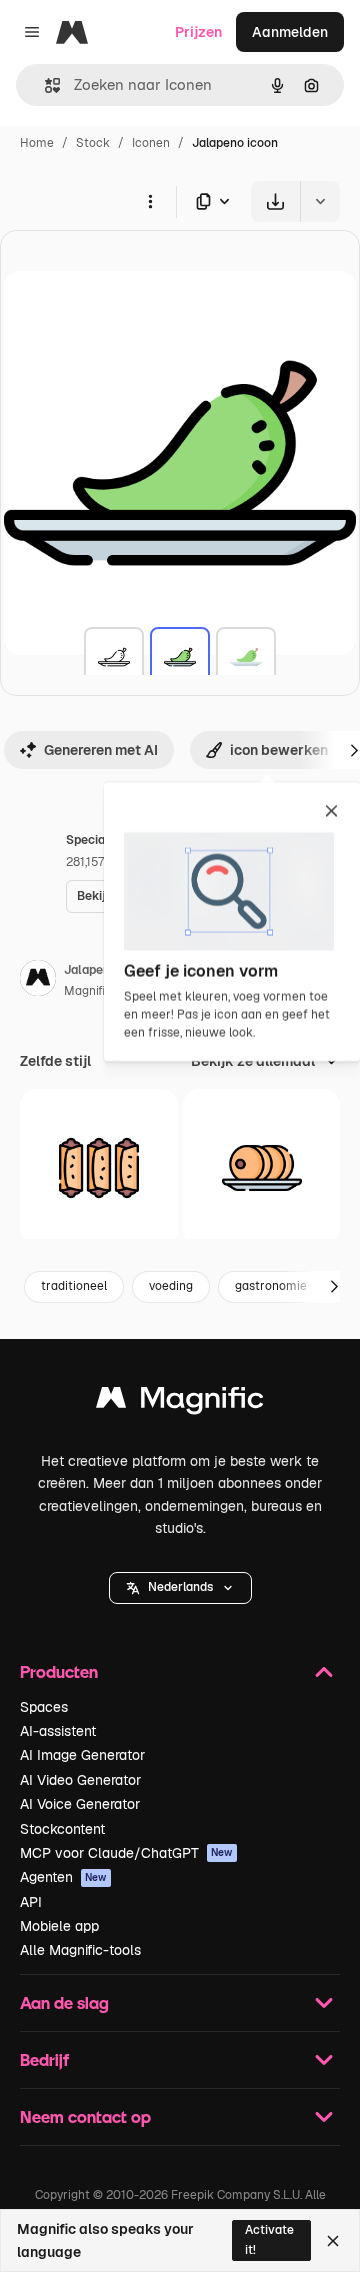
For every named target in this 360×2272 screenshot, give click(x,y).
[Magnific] (180, 1402)
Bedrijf (44, 2059)
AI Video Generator (80, 1780)
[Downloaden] (275, 201)
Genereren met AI (101, 750)
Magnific (88, 991)
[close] (331, 812)
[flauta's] (99, 1168)
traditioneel (74, 1286)
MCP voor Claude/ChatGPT (126, 1853)
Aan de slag (64, 2002)
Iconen (151, 143)
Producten (59, 1671)
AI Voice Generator (80, 1804)
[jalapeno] (114, 657)
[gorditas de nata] (262, 1168)
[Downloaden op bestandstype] (214, 201)
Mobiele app (59, 1926)
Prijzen (198, 32)
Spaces (44, 1707)
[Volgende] (334, 1287)
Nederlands (180, 1587)
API (31, 1902)
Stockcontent (62, 1829)
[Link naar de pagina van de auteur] (38, 981)
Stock (93, 143)
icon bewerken (279, 750)
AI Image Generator (82, 1755)
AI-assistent (58, 1731)
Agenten (63, 1877)
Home (37, 143)
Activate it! (269, 2239)
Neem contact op (85, 2116)
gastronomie (271, 1286)
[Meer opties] (150, 201)
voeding (171, 1286)
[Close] (333, 2241)
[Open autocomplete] (44, 85)
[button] (180, 1588)
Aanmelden (290, 32)
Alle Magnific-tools (80, 1950)
